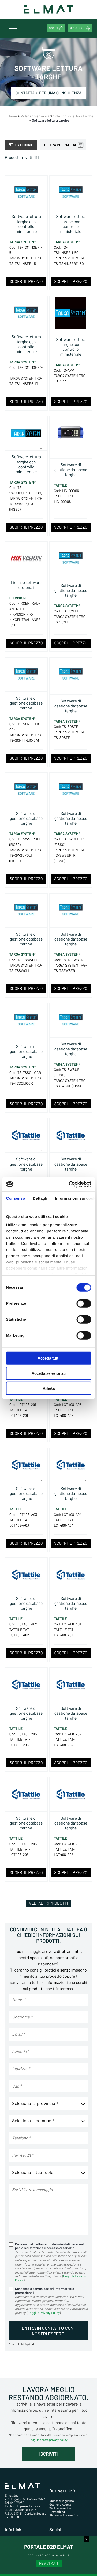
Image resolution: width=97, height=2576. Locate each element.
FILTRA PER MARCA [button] (60, 145)
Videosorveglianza (62, 2501)
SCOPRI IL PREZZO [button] (26, 281)
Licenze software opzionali (26, 585)
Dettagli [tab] (40, 1199)
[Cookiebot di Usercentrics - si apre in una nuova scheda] (69, 1184)
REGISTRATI (48, 2563)
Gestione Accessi (61, 2505)
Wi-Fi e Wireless (60, 2508)
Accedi (53, 28)
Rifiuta (49, 1388)
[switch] (84, 1304)
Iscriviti (48, 2454)
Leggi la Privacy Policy (44, 2313)
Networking (57, 2512)
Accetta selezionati (49, 1373)
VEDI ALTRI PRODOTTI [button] (48, 1903)
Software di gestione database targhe (71, 470)
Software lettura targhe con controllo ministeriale (26, 224)
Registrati (77, 28)
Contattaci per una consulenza (48, 93)
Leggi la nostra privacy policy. (48, 2440)
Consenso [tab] (15, 1199)
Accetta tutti (48, 1358)
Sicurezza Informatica (64, 2515)
